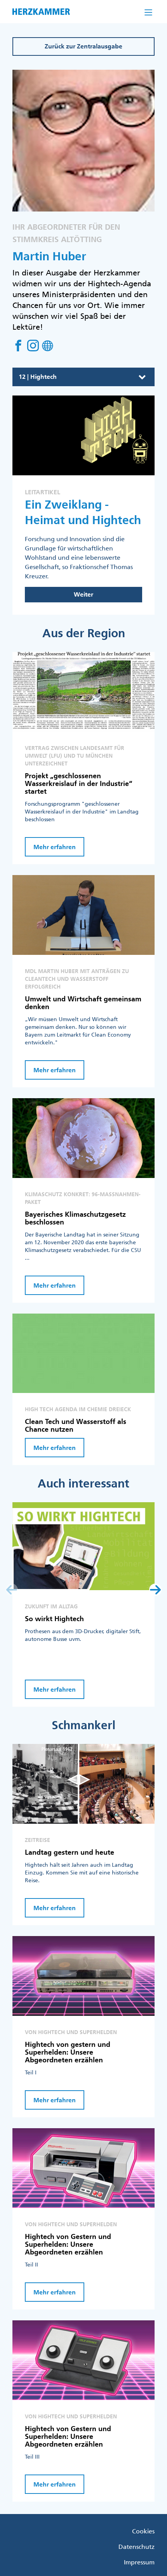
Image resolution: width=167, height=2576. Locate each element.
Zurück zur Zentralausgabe (83, 46)
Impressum (139, 2562)
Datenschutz (137, 2547)
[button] (155, 1590)
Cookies (143, 2531)
